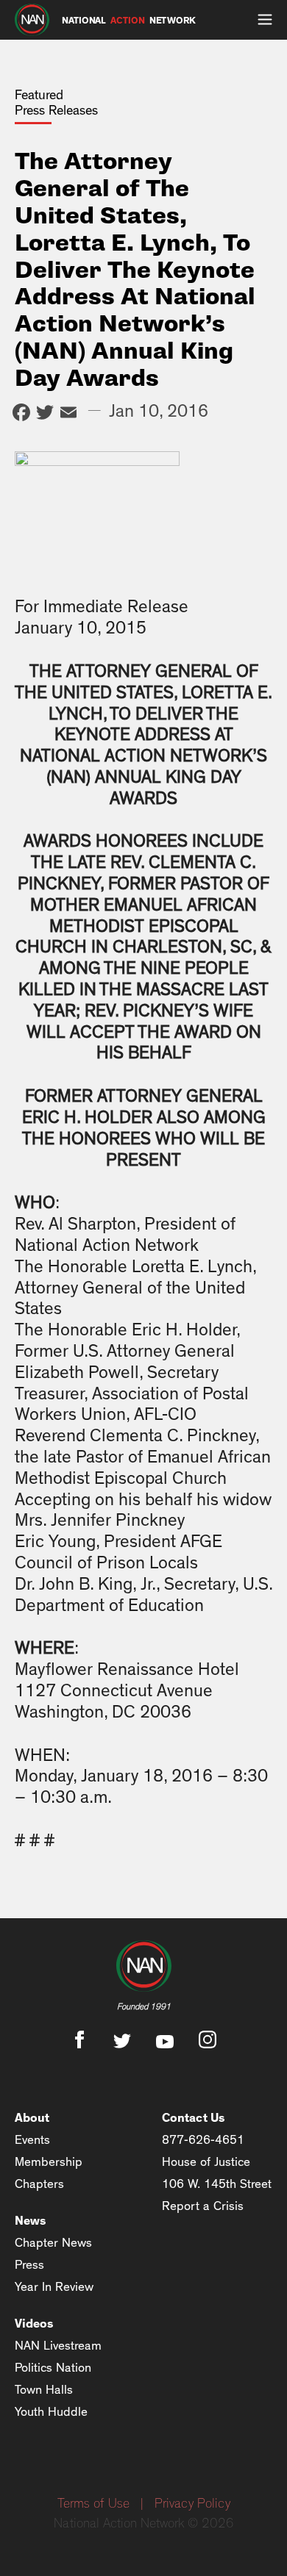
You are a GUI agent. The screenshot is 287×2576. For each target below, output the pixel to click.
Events (32, 2140)
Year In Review (54, 2287)
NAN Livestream (58, 2346)
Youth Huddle (51, 2412)
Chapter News (53, 2243)
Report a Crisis (203, 2206)
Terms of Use (93, 2504)
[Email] (68, 414)
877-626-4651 (203, 2140)
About (32, 2118)
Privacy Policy (192, 2504)
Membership (49, 2162)
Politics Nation (53, 2368)
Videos (34, 2324)
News (31, 2221)
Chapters (39, 2184)
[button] (265, 20)
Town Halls (44, 2390)
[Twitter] (45, 414)
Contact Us (194, 2118)
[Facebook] (21, 414)
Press (29, 2265)
